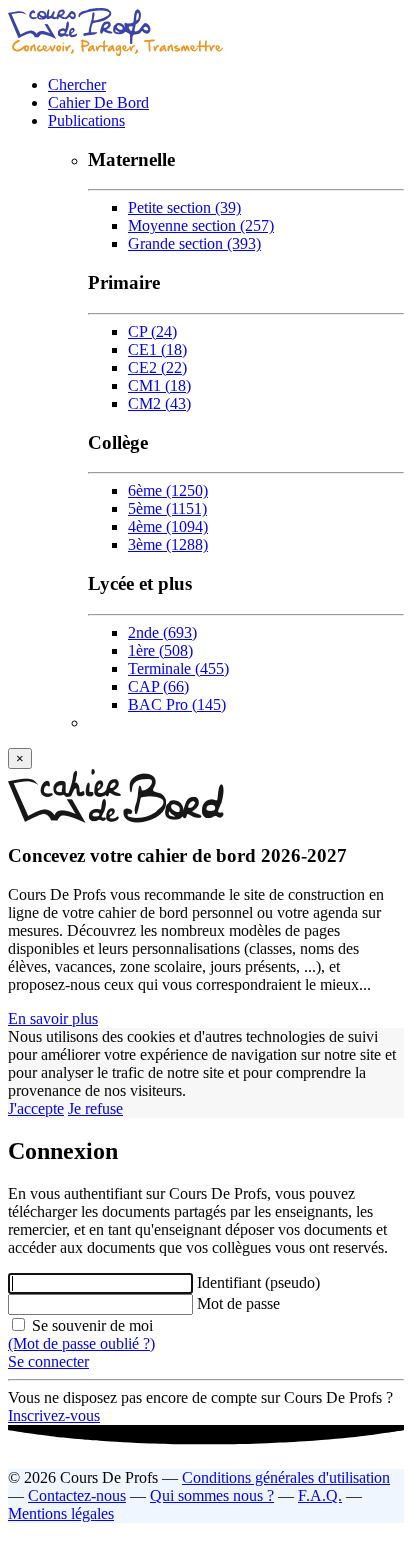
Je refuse (95, 1108)
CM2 (159, 403)
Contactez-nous (77, 1495)
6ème (168, 490)
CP (152, 331)
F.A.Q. (320, 1495)
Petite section (184, 207)
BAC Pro (177, 704)
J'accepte (36, 1108)
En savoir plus (53, 1018)
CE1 (157, 349)
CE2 (157, 367)
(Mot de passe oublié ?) (81, 1343)
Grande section (194, 243)
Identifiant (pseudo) (258, 1282)
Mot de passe (238, 1303)
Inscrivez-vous (54, 1415)
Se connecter (48, 1361)
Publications (86, 120)
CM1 (159, 385)
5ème (167, 508)
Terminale (178, 668)
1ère (160, 650)
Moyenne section (201, 225)
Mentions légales (61, 1513)
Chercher (77, 84)
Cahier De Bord (98, 102)
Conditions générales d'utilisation (286, 1477)
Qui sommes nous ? (212, 1495)
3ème (168, 544)
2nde (162, 632)
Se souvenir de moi (90, 1325)
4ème (168, 526)
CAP (158, 686)
